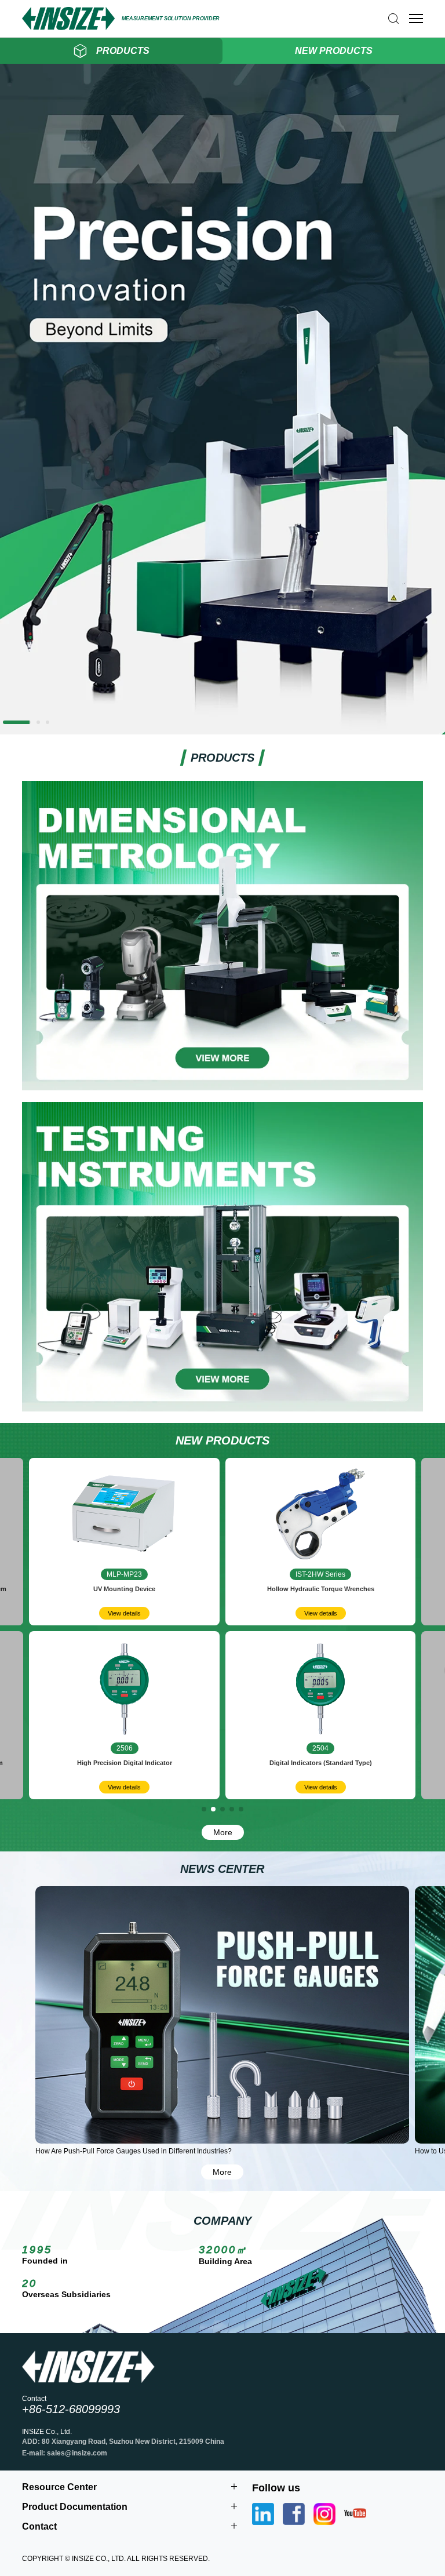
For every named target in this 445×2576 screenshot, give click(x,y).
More (223, 1832)
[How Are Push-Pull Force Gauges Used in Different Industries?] (222, 2015)
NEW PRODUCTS (334, 51)
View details (124, 1613)
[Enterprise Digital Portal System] (222, 730)
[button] (5, 722)
